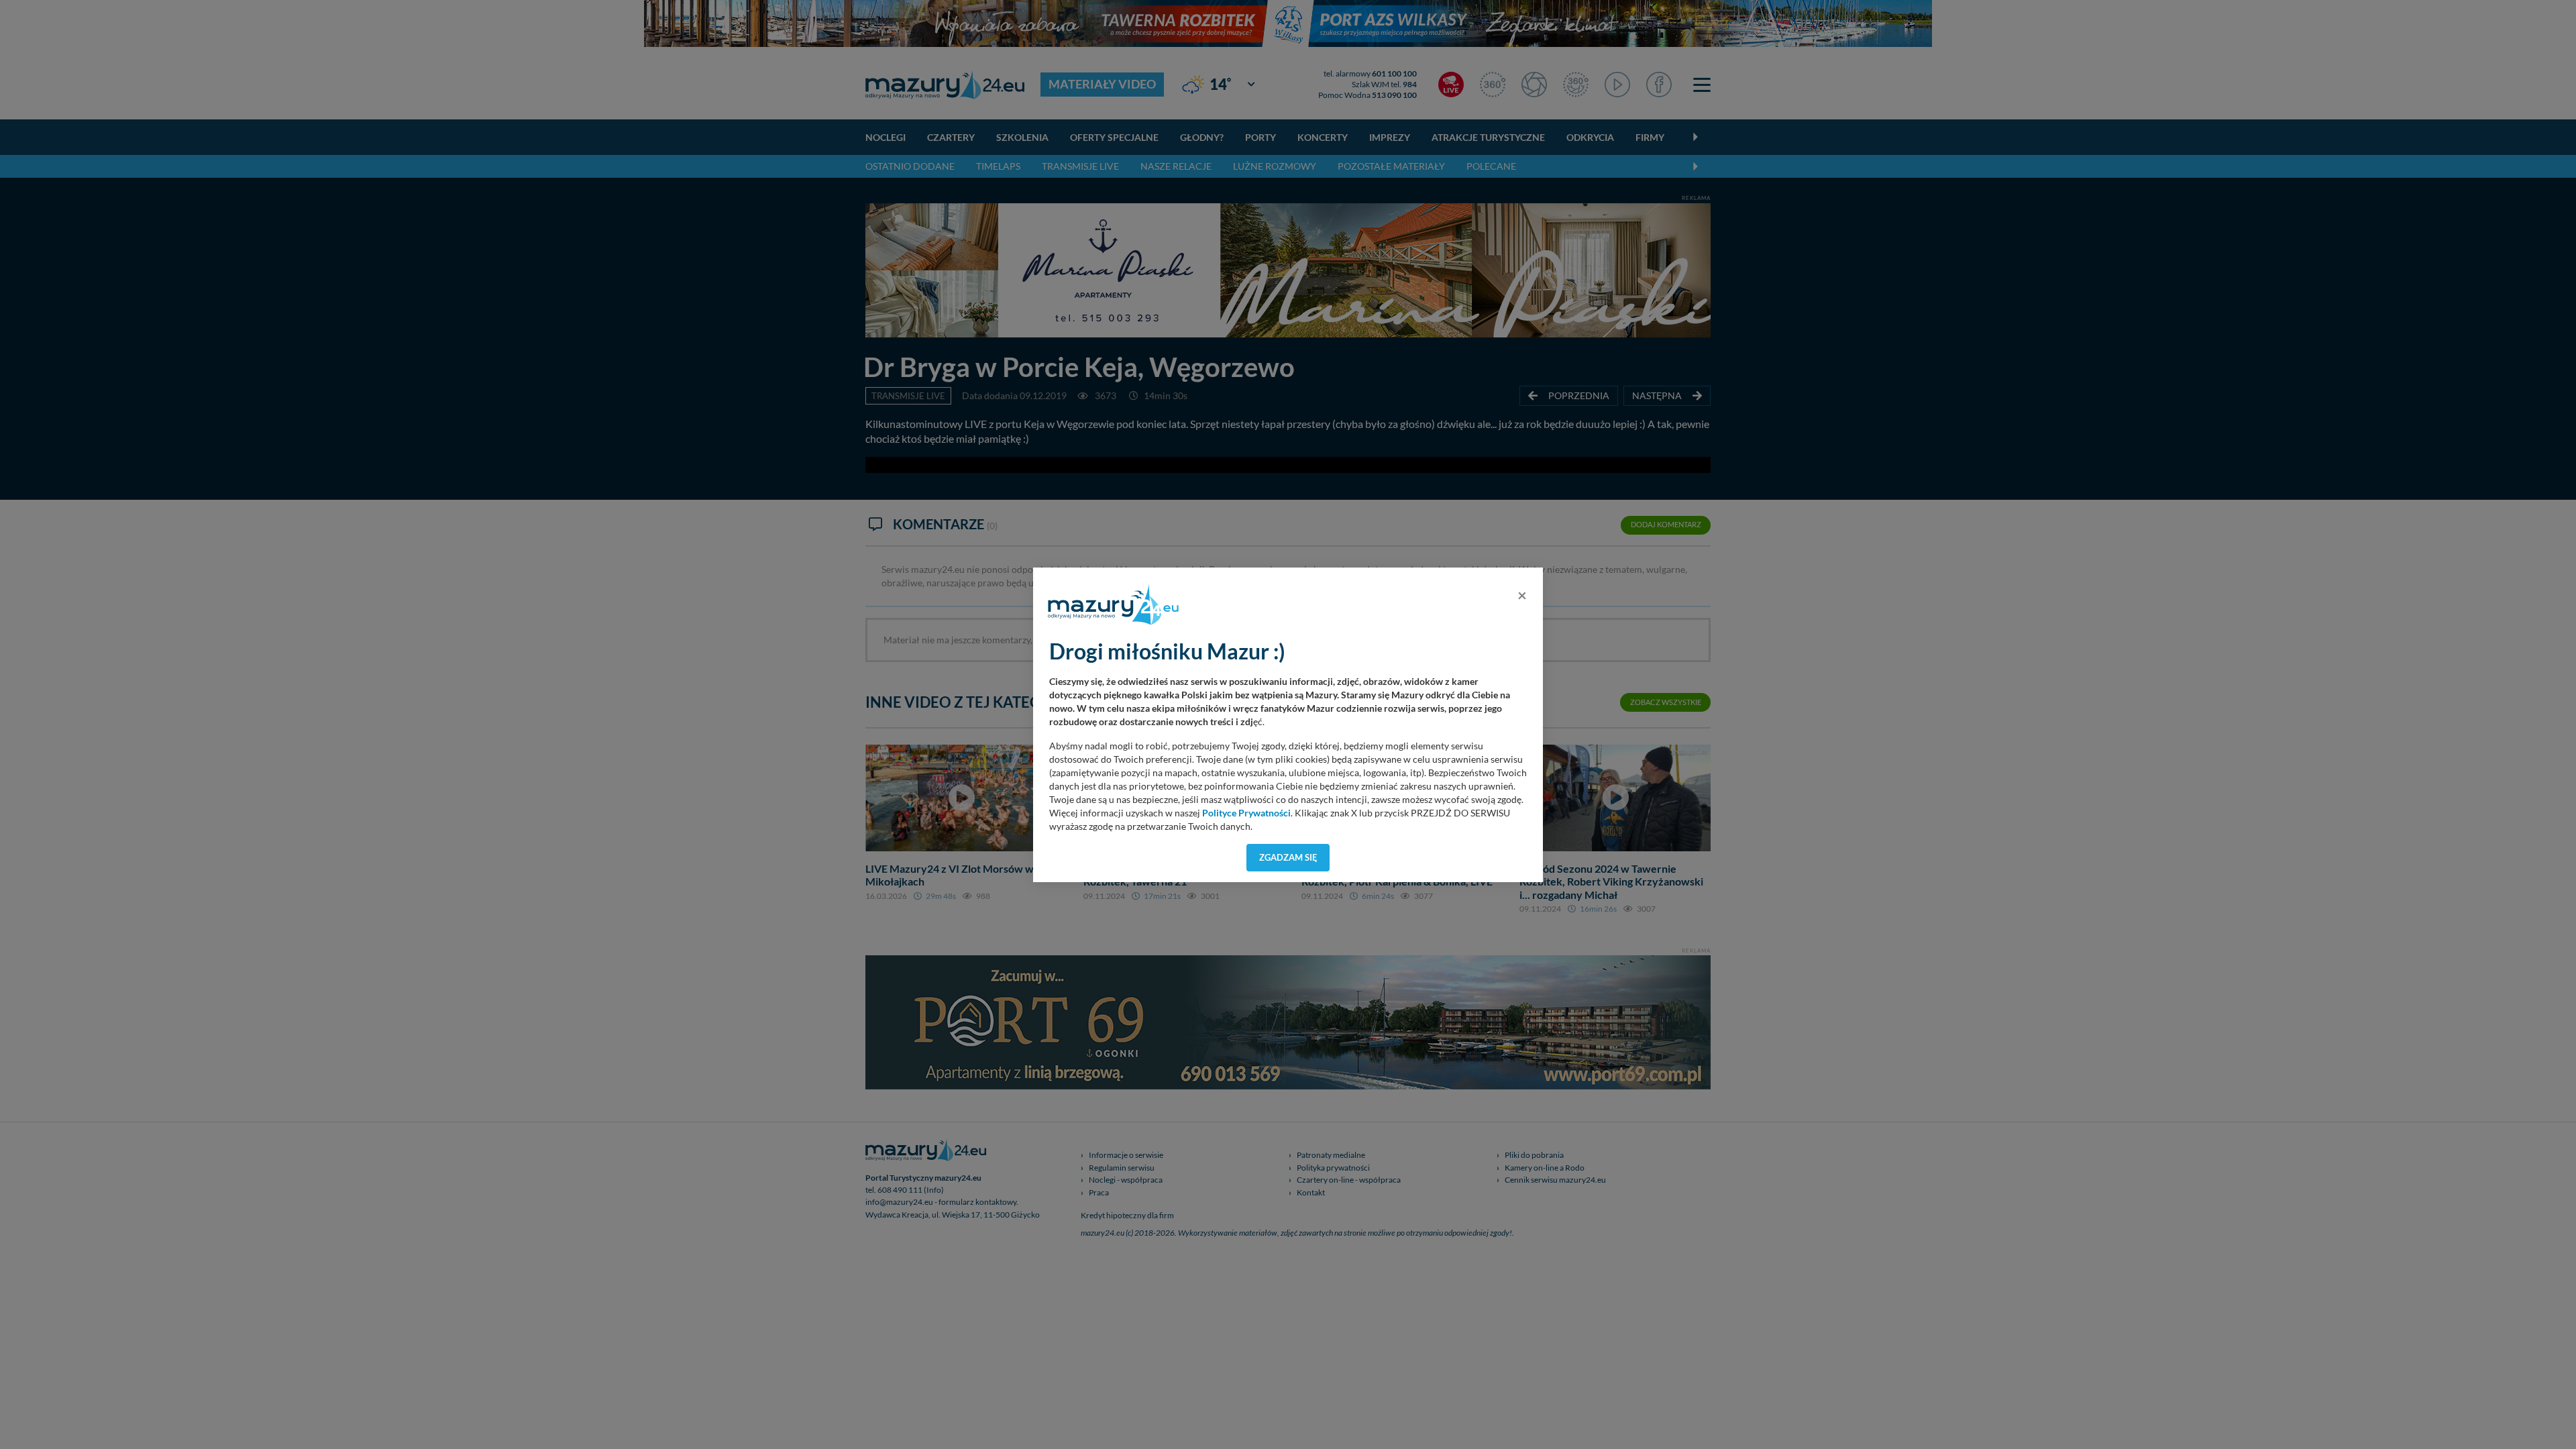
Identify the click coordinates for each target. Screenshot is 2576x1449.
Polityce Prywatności (1246, 813)
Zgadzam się (1288, 857)
